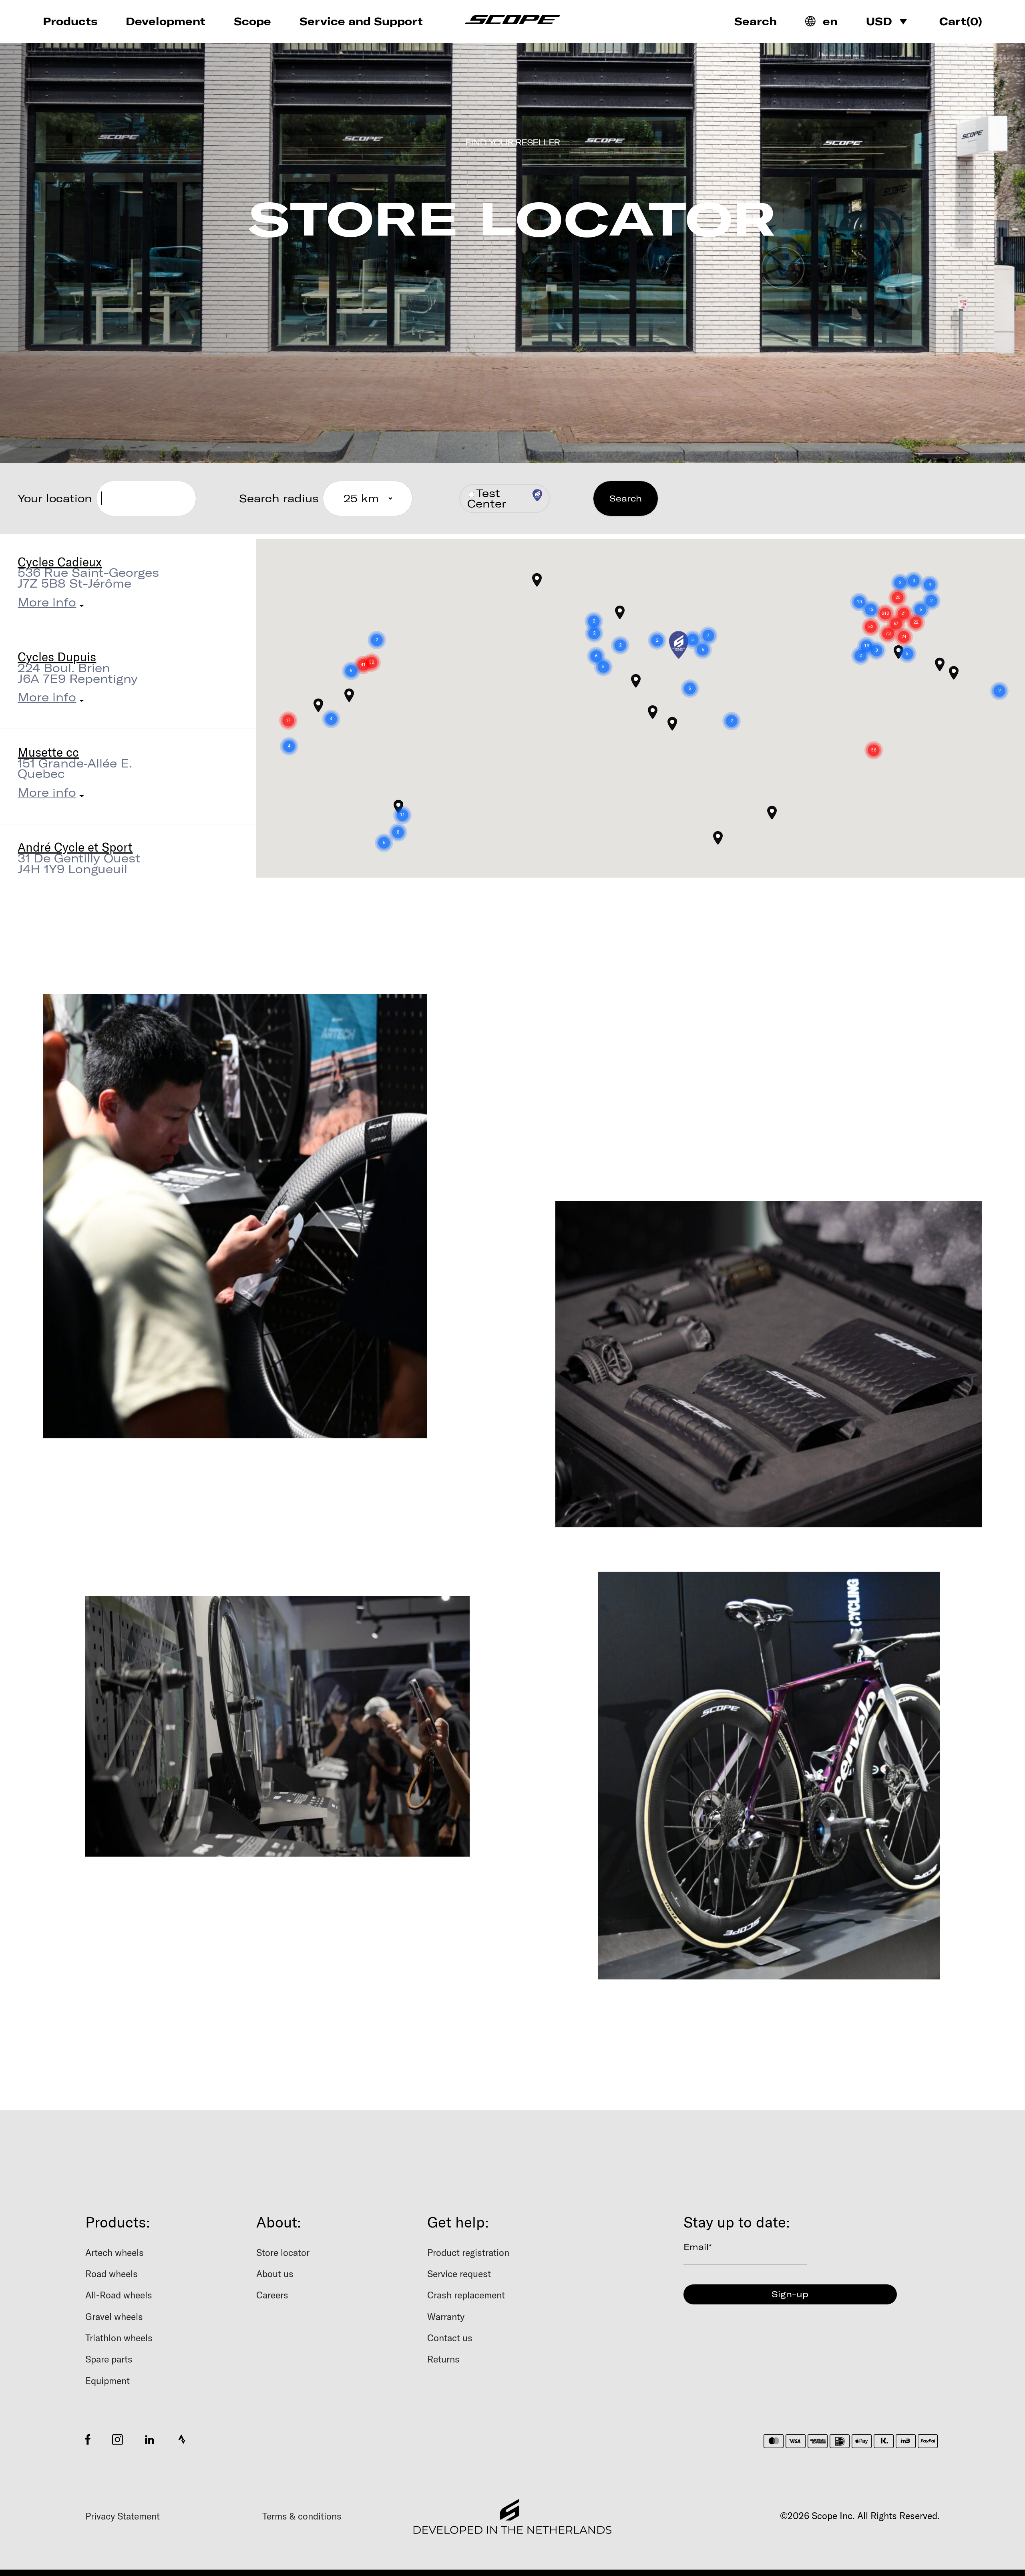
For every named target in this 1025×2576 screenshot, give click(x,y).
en (830, 21)
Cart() (961, 21)
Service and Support (361, 21)
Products (70, 21)
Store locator (283, 2253)
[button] (701, 615)
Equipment (108, 2381)
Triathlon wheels (119, 2338)
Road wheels (112, 2274)
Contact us (450, 2338)
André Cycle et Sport (75, 847)
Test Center (487, 498)
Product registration (468, 2253)
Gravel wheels (114, 2317)
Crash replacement (466, 2295)
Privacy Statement (123, 2516)
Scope (252, 21)
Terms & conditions (302, 2516)
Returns (443, 2359)
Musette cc (48, 752)
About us (275, 2274)
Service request (459, 2274)
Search (756, 21)
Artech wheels (115, 2253)
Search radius (279, 498)
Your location (55, 498)
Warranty (446, 2317)
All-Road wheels (119, 2295)
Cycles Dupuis (57, 657)
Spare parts (109, 2359)
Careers (272, 2295)
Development (166, 21)
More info (47, 602)
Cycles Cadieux (60, 562)
